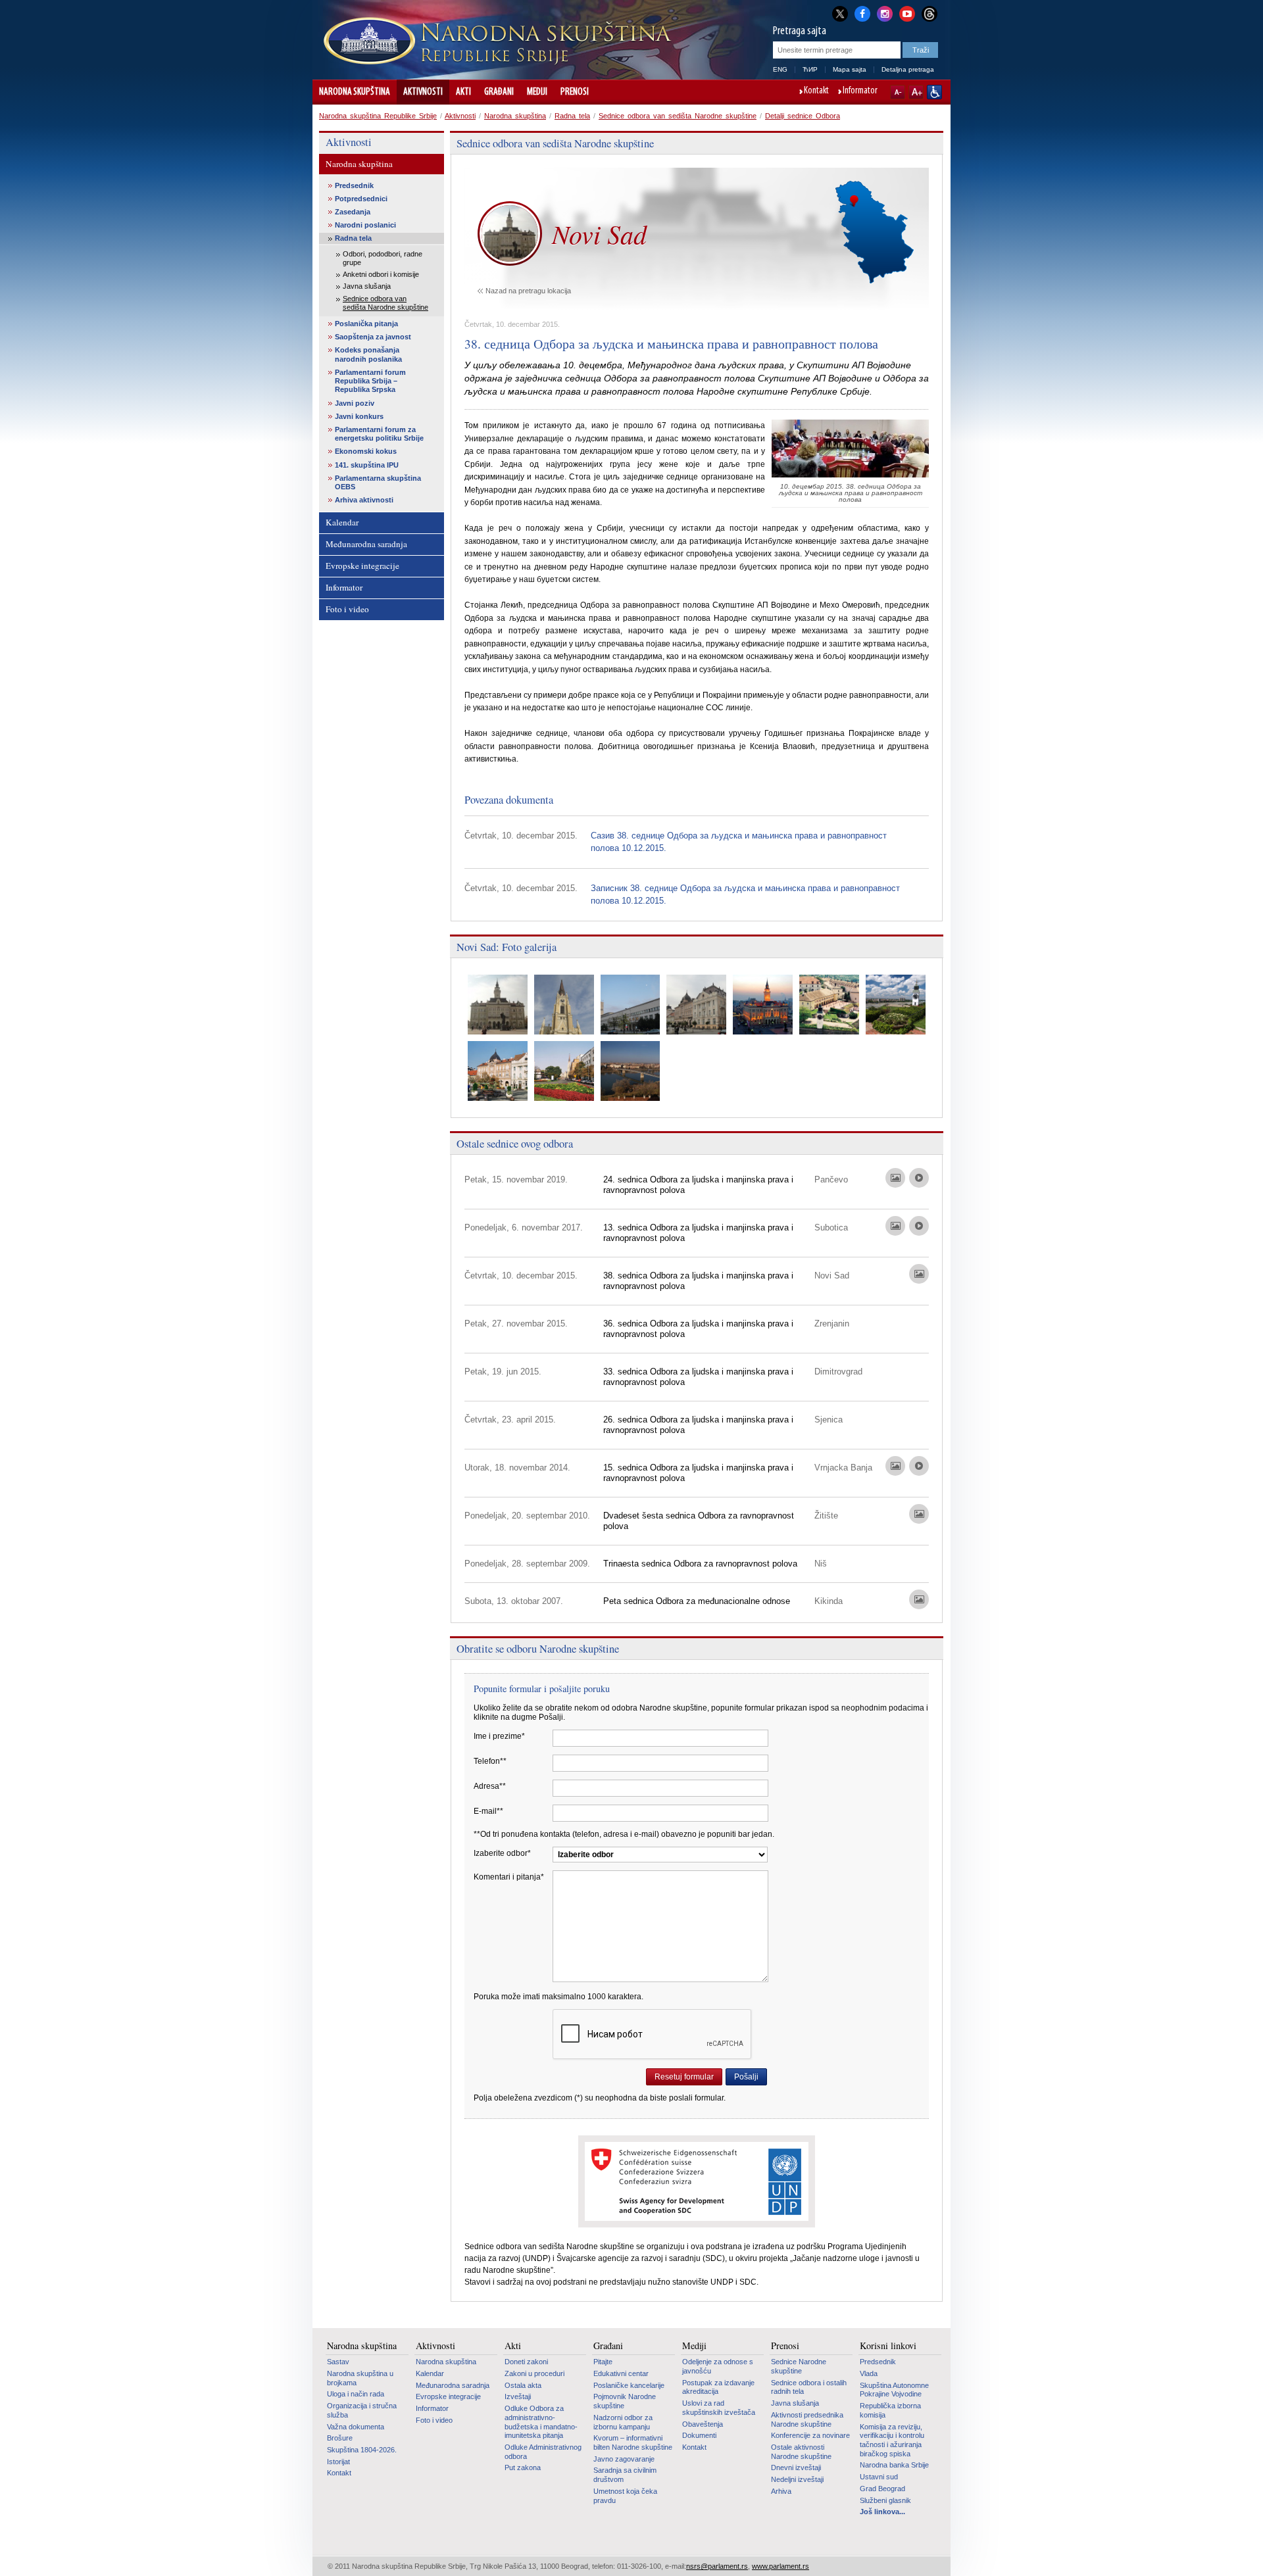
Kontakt (816, 91)
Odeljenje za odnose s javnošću (718, 2366)
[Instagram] (885, 12)
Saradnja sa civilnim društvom (625, 2475)
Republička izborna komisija (890, 2410)
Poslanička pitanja (366, 324)
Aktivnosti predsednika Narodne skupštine (807, 2419)
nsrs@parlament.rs (717, 2566)
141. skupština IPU (367, 465)
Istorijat (338, 2462)
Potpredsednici (361, 199)
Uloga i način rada (356, 2394)
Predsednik (354, 185)
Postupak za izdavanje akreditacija (718, 2387)
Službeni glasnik (885, 2500)
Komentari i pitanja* (509, 1877)
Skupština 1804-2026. (362, 2450)
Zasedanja (353, 212)
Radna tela (572, 116)
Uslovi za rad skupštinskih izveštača (719, 2408)
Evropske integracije (362, 566)
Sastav (338, 2362)
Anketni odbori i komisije (381, 274)
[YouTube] (907, 12)
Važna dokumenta (356, 2427)
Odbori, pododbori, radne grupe (383, 258)
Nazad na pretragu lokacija (528, 291)
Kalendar (342, 522)
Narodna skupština (355, 92)
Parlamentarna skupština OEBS (378, 482)
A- (898, 92)
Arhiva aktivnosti (364, 500)
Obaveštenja (703, 2424)
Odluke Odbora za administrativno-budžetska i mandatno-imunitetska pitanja (541, 2422)
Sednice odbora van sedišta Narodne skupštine (678, 116)
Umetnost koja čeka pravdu (625, 2496)
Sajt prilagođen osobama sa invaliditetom (934, 92)
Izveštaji (518, 2396)
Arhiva (781, 2491)
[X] (840, 13)
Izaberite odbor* (502, 1853)
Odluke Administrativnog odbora (543, 2452)
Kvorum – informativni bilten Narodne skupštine (633, 2442)
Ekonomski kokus (366, 451)
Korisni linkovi (888, 2346)
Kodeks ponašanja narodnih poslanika (368, 354)
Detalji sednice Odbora (803, 116)
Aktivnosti (423, 92)
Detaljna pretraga (908, 69)
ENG (780, 69)
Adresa (490, 1786)
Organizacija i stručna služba (362, 2410)
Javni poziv (355, 403)
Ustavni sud (879, 2477)
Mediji (537, 92)
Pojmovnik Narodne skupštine (625, 2401)
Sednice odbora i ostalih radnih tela (809, 2387)
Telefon (490, 1761)
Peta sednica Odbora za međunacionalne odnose (697, 1601)
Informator (860, 91)
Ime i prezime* (499, 1736)
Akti (463, 92)
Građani (499, 92)
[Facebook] (862, 12)
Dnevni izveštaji (796, 2467)
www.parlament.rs (780, 2566)
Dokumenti (699, 2435)
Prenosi (575, 92)
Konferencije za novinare (810, 2435)
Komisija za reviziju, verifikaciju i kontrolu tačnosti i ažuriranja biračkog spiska (892, 2440)
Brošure (340, 2438)
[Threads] (929, 13)
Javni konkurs (359, 416)
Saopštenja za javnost (373, 337)
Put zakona (523, 2467)
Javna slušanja (367, 286)
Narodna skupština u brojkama (360, 2378)
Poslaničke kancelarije (629, 2385)
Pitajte (603, 2362)
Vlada (869, 2373)
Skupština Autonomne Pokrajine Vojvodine (894, 2390)
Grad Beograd (882, 2489)
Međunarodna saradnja (366, 544)
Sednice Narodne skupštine (799, 2366)
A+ (916, 92)
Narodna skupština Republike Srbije (378, 116)
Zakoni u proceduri (534, 2373)
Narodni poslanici (365, 225)
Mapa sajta (850, 69)
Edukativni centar (621, 2373)
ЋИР (810, 69)
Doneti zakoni (526, 2362)
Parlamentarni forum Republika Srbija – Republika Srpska (370, 381)
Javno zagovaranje (624, 2459)
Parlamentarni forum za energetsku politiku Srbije (379, 434)
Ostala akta (523, 2385)
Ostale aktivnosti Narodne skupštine (801, 2452)
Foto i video (347, 609)
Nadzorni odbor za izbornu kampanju (623, 2422)
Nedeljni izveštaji (797, 2479)
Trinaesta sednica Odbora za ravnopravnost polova (700, 1564)
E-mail (488, 1811)
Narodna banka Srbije (894, 2465)
